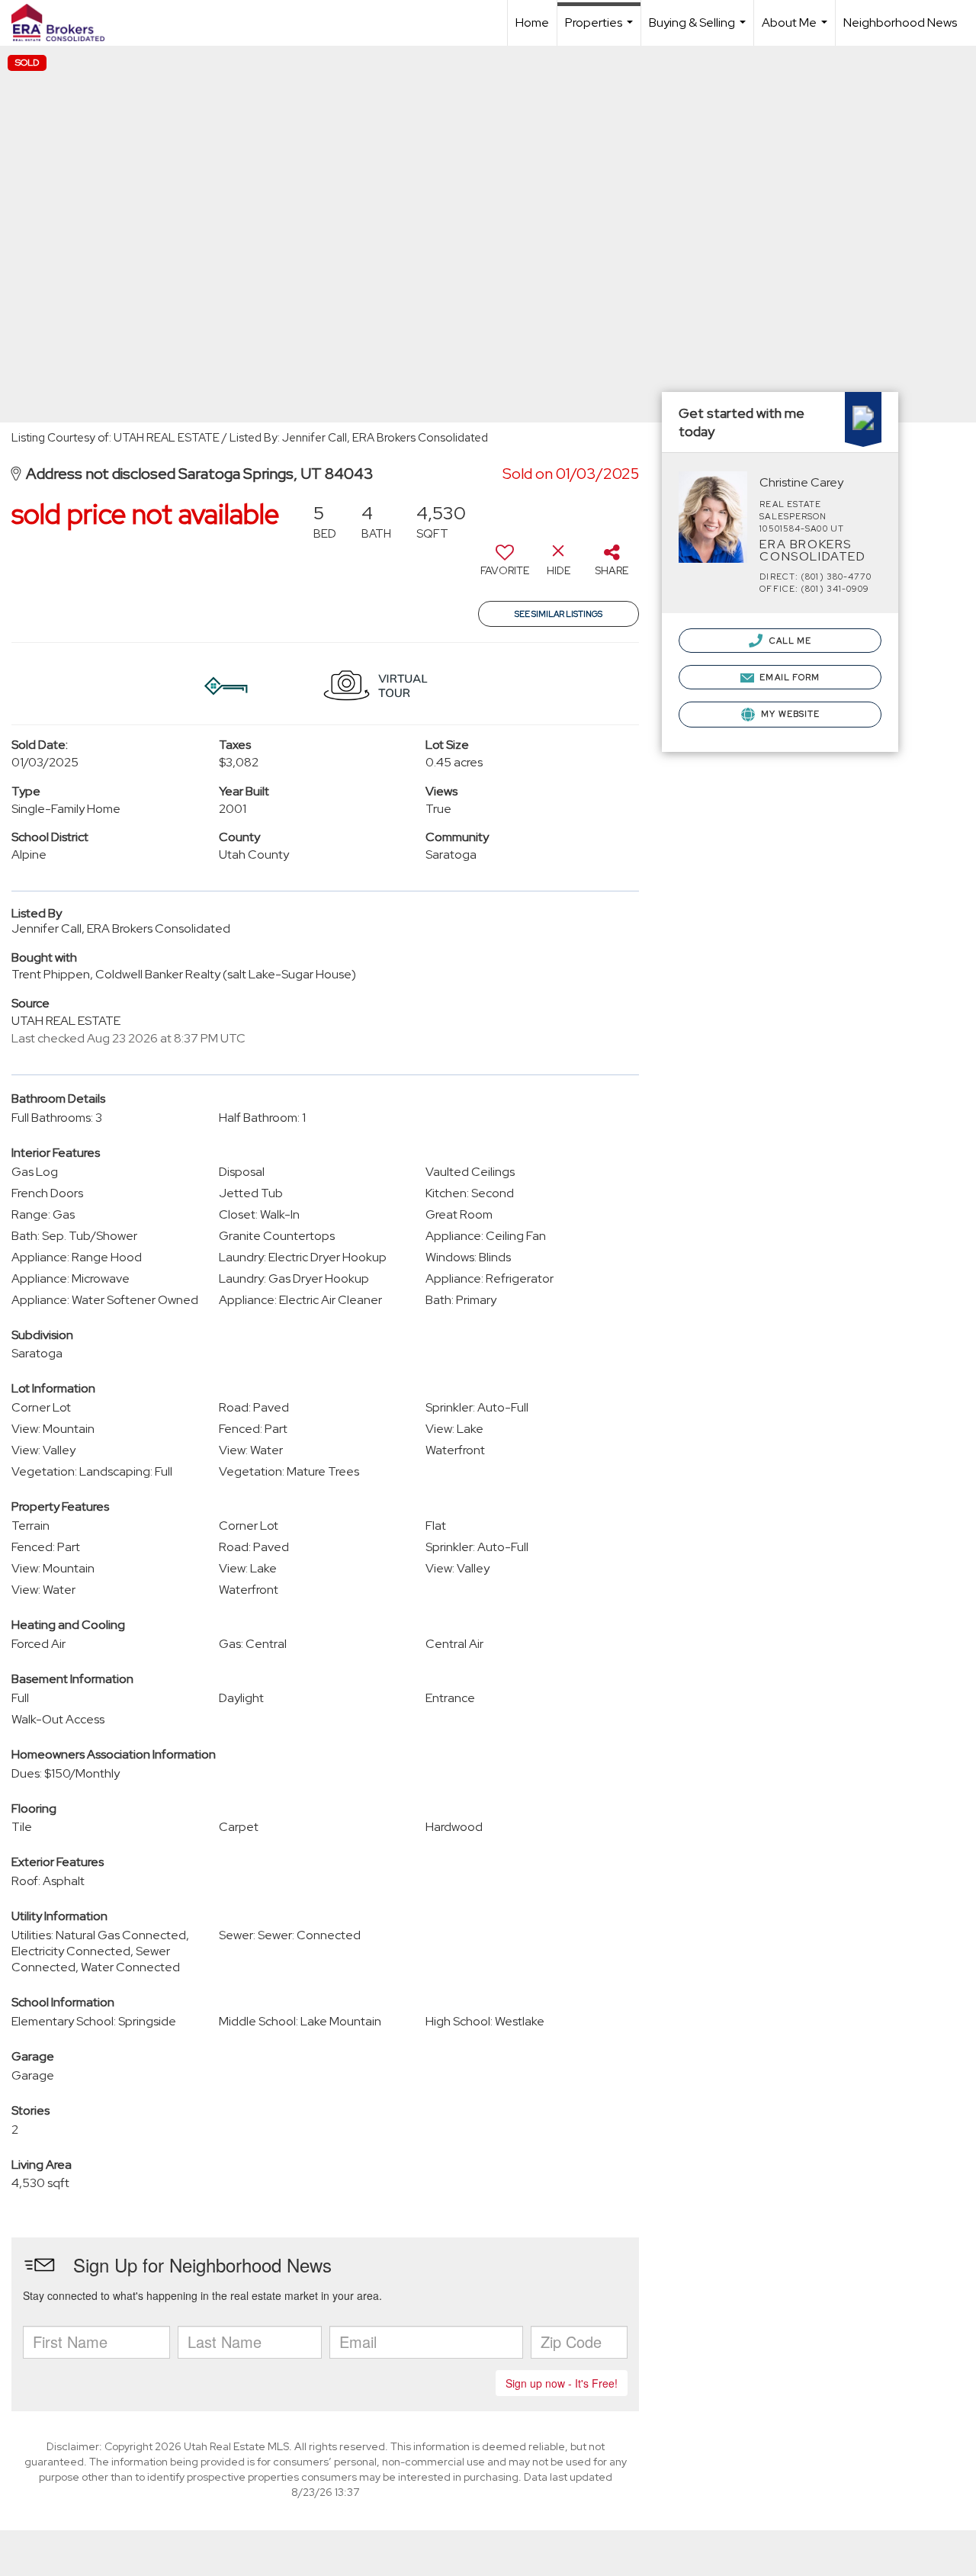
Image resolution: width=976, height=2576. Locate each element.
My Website (789, 714)
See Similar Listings (559, 614)
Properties (601, 30)
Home (532, 22)
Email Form (788, 677)
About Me (796, 30)
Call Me (789, 641)
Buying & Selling (699, 30)
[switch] (505, 566)
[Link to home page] (66, 23)
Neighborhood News (900, 22)
